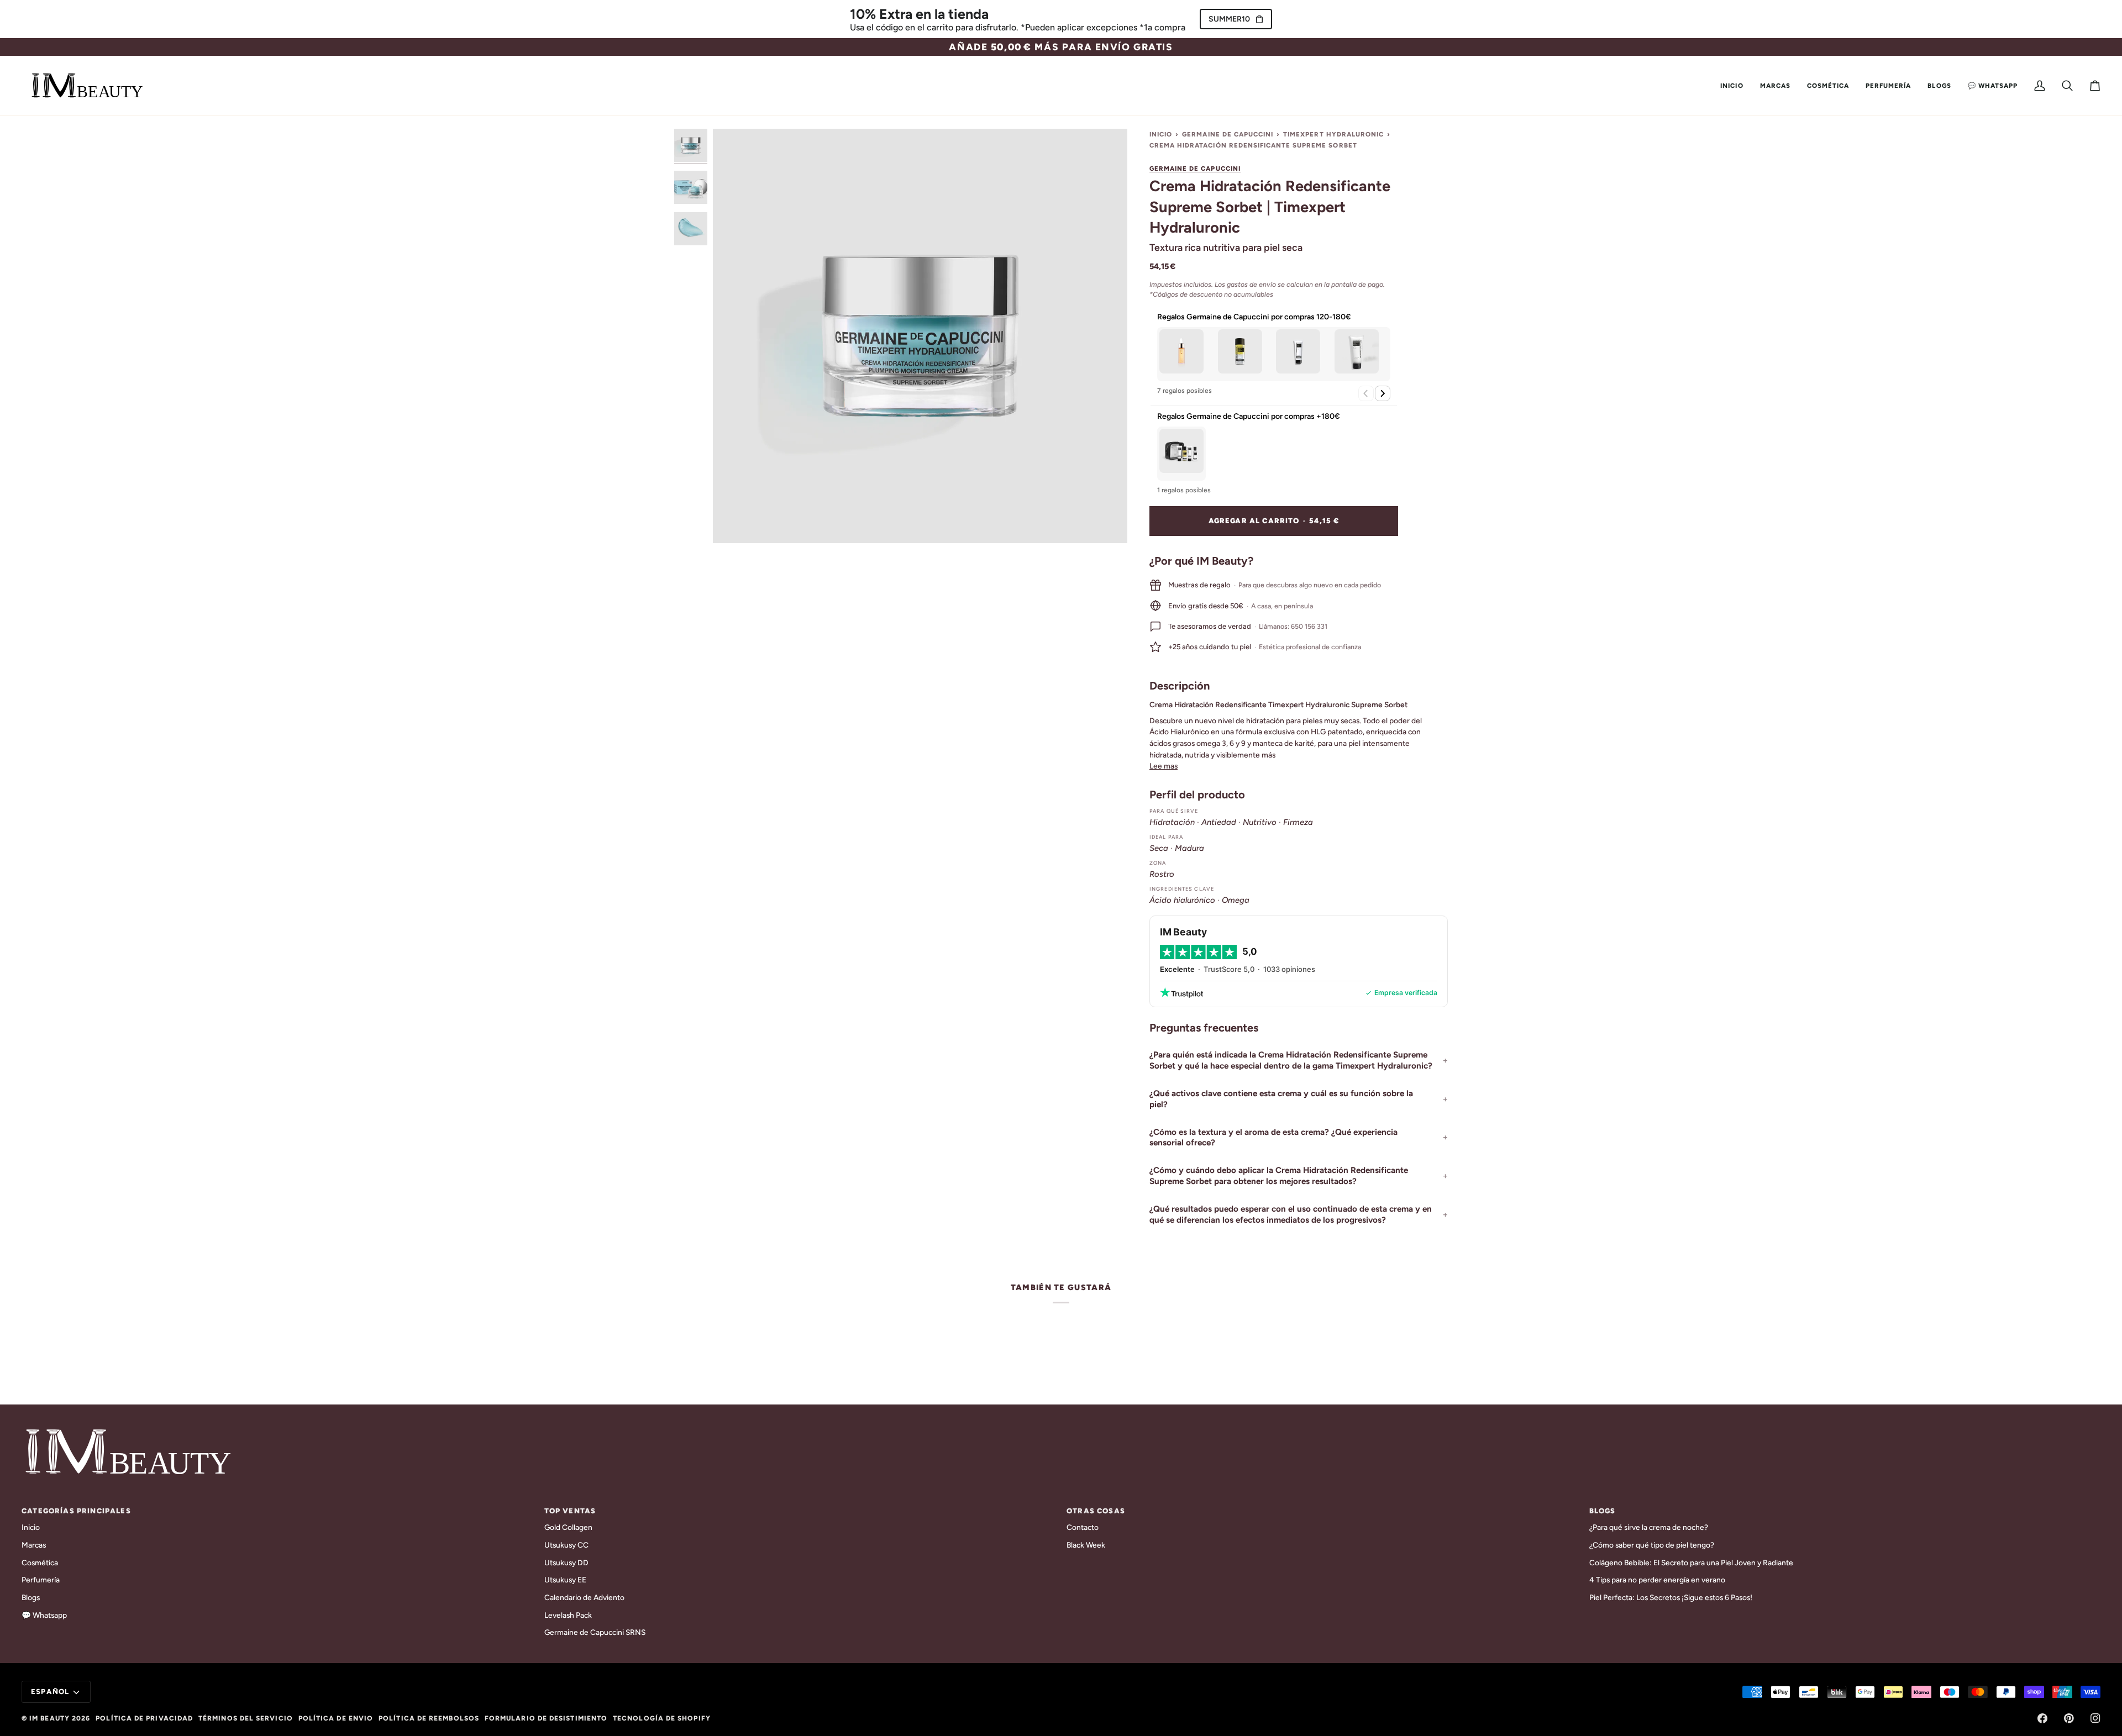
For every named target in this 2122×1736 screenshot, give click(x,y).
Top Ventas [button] (570, 1511)
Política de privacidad (144, 1718)
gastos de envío (1251, 284)
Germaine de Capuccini (1228, 134)
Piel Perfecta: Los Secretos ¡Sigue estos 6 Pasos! (1671, 1597)
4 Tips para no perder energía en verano (1657, 1580)
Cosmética (40, 1563)
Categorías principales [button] (76, 1511)
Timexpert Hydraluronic (1333, 134)
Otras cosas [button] (1096, 1511)
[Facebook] (2042, 1718)
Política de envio (336, 1718)
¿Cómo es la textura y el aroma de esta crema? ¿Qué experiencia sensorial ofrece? (1273, 1138)
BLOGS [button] (1603, 1511)
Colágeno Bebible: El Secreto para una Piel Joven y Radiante (1691, 1563)
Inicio (1161, 134)
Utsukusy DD (566, 1563)
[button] (1775, 86)
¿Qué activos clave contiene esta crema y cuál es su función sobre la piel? (1281, 1099)
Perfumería (41, 1580)
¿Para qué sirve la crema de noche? (1649, 1527)
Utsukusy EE (565, 1580)
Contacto (1083, 1527)
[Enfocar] (920, 336)
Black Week (1086, 1545)
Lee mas (1164, 766)
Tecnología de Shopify (662, 1718)
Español (50, 1692)
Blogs (31, 1597)
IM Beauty (49, 1718)
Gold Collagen (568, 1527)
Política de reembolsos (429, 1718)
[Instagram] (2095, 1718)
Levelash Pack (568, 1615)
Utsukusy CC (566, 1545)
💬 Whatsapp (44, 1615)
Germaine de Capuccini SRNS (595, 1632)
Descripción (1180, 686)
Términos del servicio (246, 1718)
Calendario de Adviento (584, 1597)
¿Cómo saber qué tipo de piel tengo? (1652, 1545)
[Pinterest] (2069, 1718)
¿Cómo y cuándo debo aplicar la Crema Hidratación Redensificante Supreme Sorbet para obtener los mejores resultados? (1279, 1176)
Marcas (34, 1545)
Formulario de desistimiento (546, 1718)
